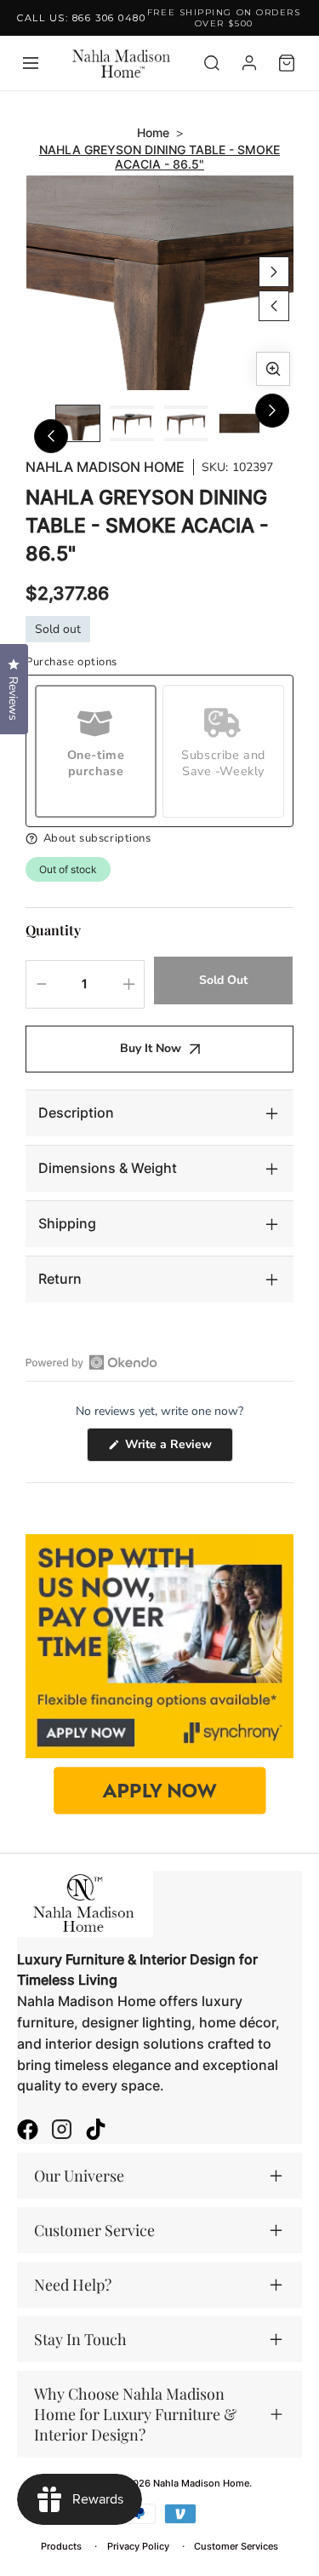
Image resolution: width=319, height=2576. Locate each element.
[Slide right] (274, 272)
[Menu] (31, 63)
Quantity (53, 930)
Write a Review (177, 1449)
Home (153, 132)
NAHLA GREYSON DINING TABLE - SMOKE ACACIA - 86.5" (159, 157)
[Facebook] (28, 2131)
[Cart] (287, 63)
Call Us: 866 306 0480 (81, 18)
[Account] (249, 63)
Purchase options (71, 662)
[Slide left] (274, 306)
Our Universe (79, 2176)
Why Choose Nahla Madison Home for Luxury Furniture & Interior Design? (135, 2414)
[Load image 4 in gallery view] (239, 423)
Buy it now (151, 1048)
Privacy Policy (138, 2546)
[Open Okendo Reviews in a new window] (91, 1362)
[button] (159, 839)
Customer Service (94, 2230)
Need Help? (73, 2285)
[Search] (212, 63)
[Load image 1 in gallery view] (78, 423)
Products (61, 2546)
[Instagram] (62, 2131)
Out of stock (68, 869)
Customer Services (236, 2546)
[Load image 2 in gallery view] (131, 423)
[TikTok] (96, 2131)
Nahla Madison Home (105, 467)
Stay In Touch (80, 2339)
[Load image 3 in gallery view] (186, 423)
